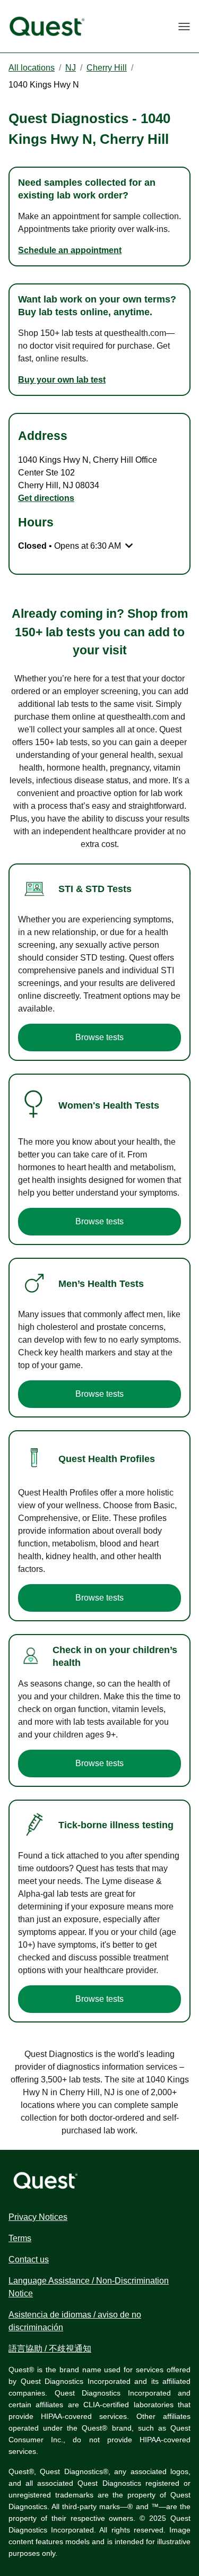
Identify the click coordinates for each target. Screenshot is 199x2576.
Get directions (46, 498)
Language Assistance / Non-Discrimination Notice (89, 2287)
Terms (20, 2238)
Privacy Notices (38, 2217)
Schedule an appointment (70, 250)
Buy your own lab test (62, 380)
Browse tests (99, 1037)
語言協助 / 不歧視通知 (50, 2349)
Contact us (29, 2259)
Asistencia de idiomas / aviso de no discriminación (75, 2321)
